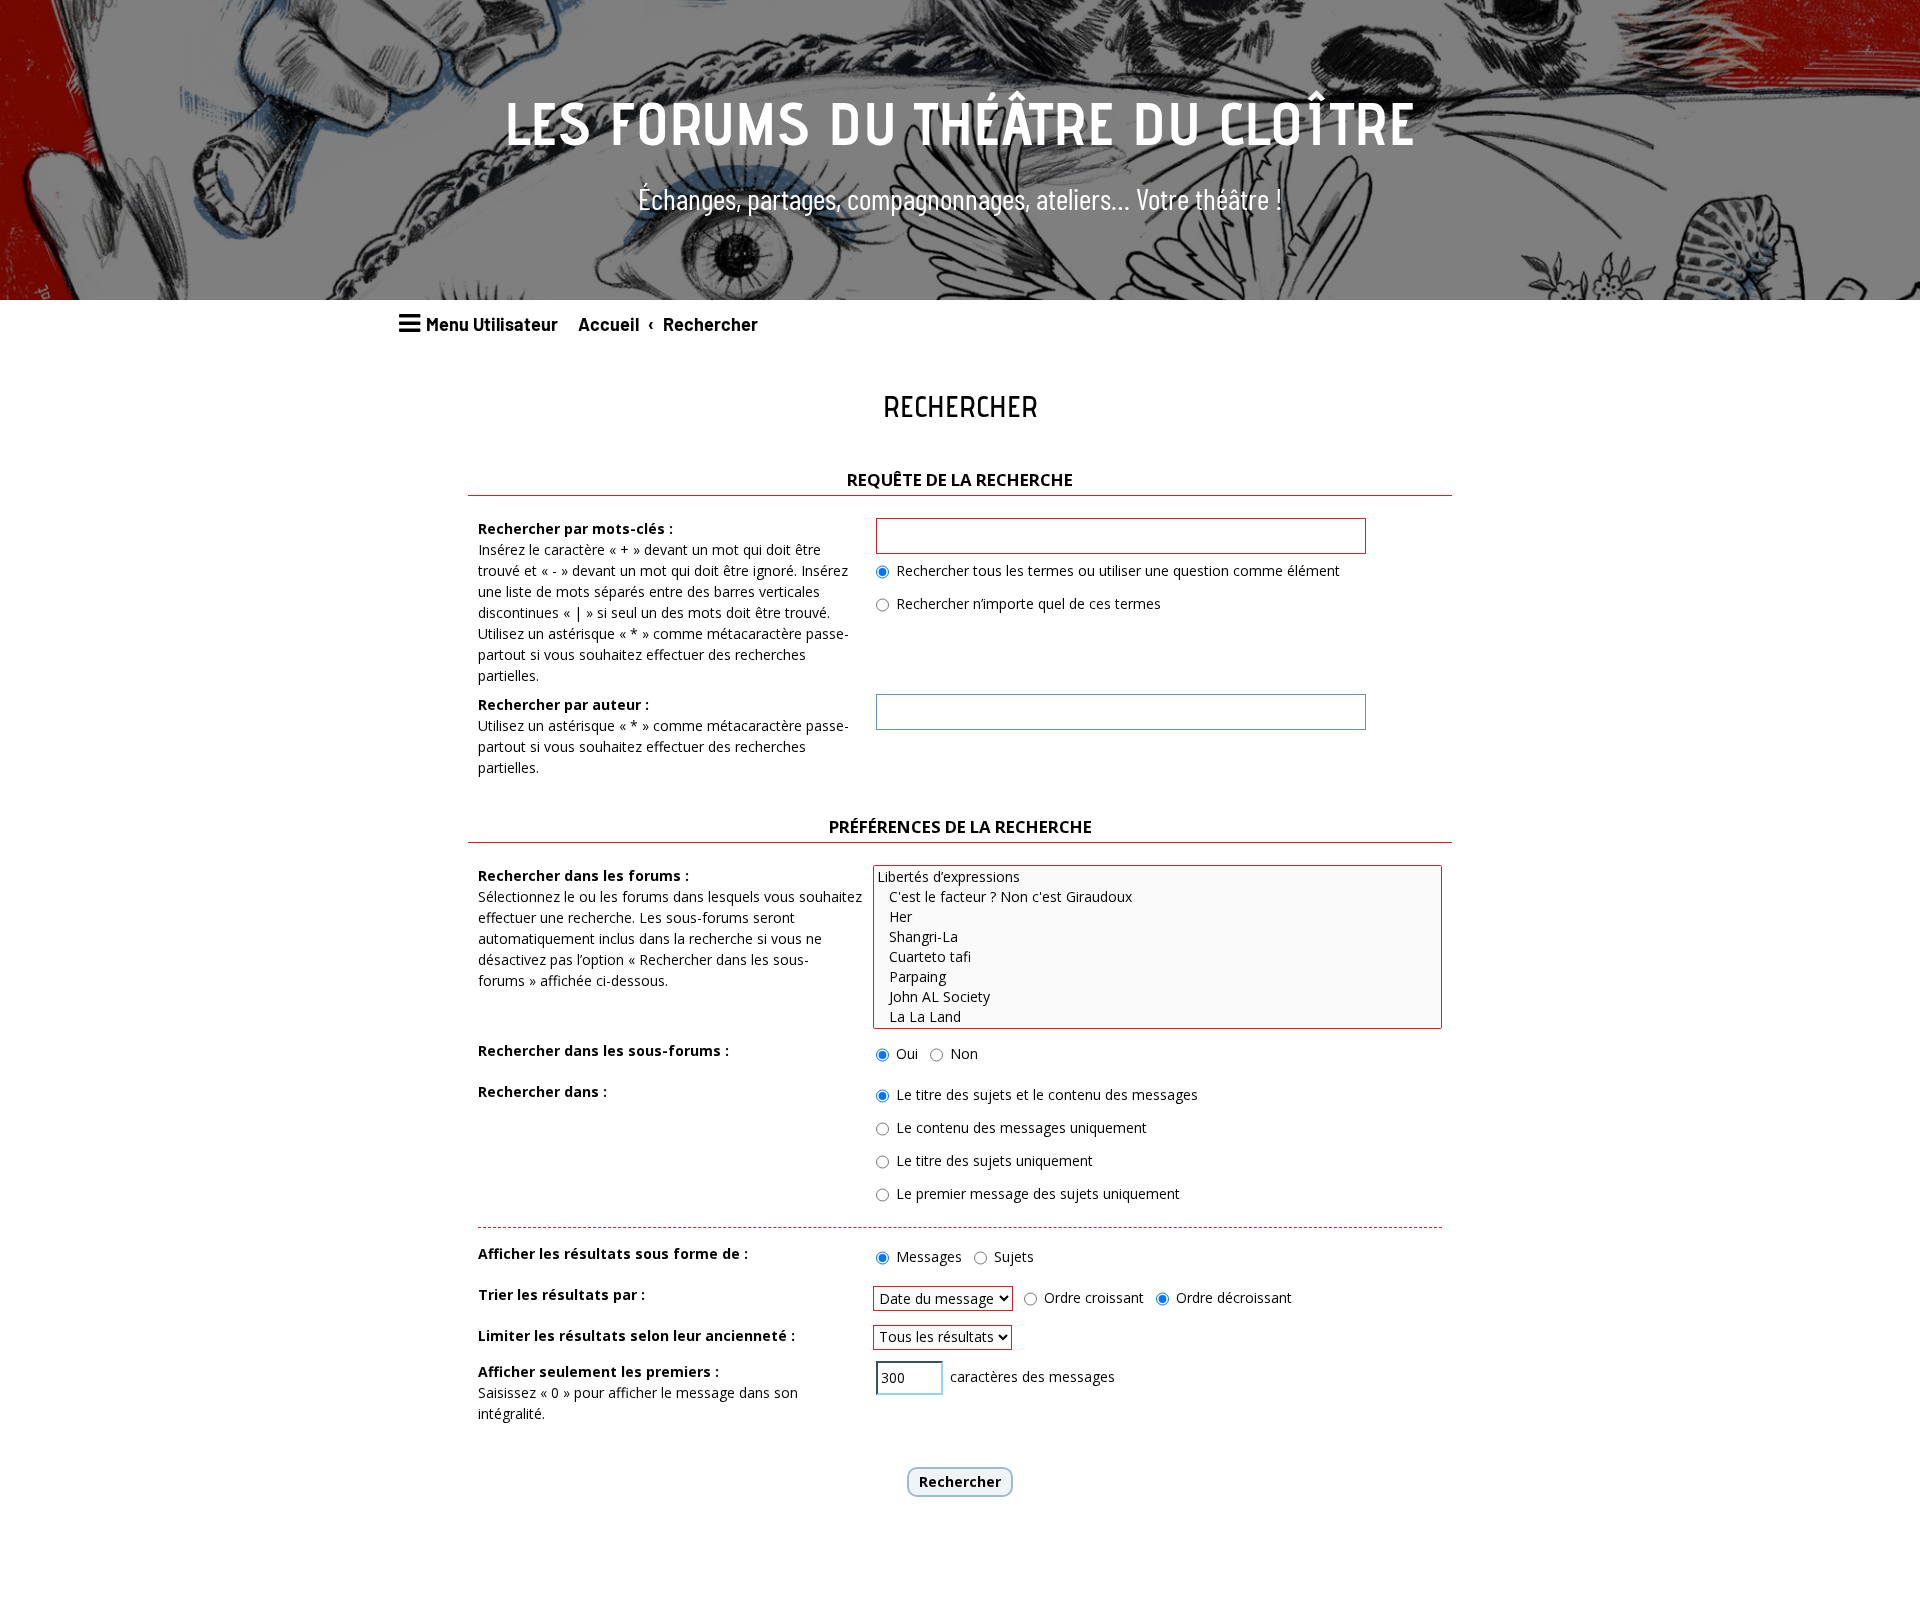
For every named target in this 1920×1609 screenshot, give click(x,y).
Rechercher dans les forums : (583, 875)
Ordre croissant (1092, 1297)
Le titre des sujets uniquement (992, 1160)
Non (962, 1053)
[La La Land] (1157, 1017)
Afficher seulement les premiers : (598, 1371)
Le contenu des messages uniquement (1019, 1127)
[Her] (1157, 917)
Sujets (1012, 1256)
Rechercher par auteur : (563, 704)
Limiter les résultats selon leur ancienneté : (636, 1335)
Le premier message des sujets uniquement (1036, 1193)
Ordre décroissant (1232, 1297)
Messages (927, 1256)
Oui (905, 1053)
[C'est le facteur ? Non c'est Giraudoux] (1157, 897)
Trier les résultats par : (561, 1294)
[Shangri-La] (1157, 937)
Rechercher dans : (542, 1091)
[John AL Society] (1157, 997)
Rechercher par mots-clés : (575, 528)
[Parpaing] (1157, 977)
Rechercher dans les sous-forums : (603, 1050)
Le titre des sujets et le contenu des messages (1045, 1094)
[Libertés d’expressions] (1157, 877)
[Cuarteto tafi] (1157, 957)
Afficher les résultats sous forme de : (613, 1253)
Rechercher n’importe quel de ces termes (1026, 603)
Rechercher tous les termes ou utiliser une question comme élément (1116, 570)
